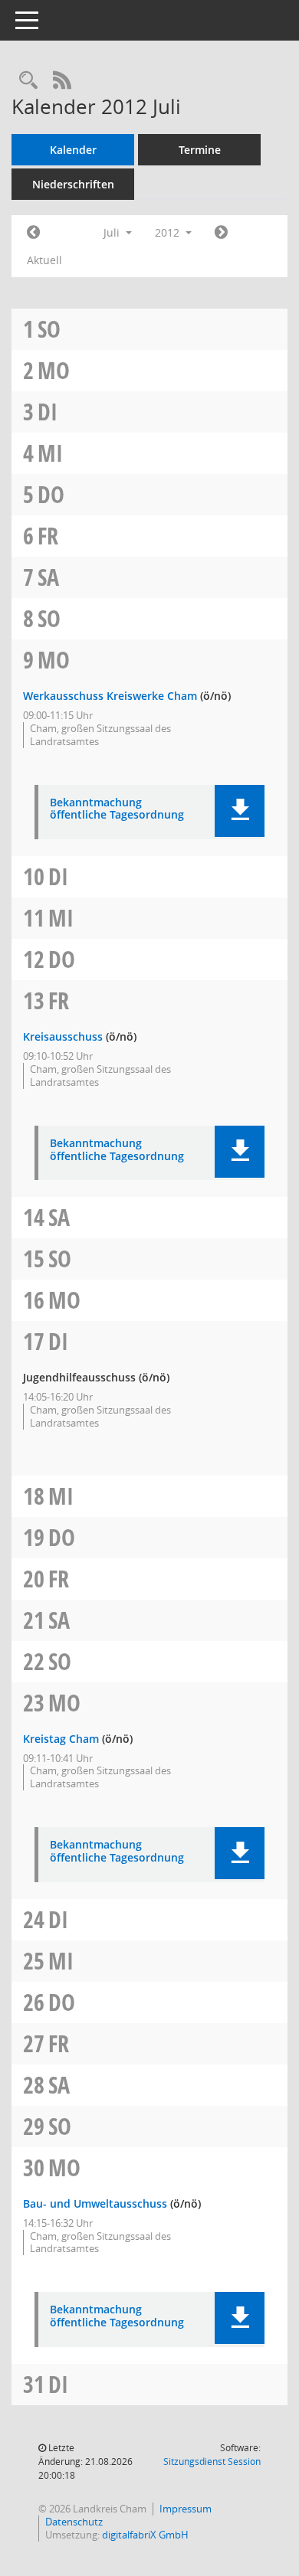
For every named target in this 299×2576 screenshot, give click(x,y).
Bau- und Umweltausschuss (95, 2203)
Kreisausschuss (63, 1036)
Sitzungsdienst (212, 2462)
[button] (240, 811)
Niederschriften (73, 184)
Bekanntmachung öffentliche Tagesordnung (117, 809)
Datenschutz (74, 2522)
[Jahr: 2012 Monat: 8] (221, 233)
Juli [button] (113, 232)
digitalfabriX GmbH (145, 2535)
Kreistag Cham (61, 1739)
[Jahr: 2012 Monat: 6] (33, 233)
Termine (200, 150)
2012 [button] (169, 232)
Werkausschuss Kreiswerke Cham (110, 696)
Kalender (73, 150)
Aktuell (44, 260)
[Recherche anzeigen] (28, 81)
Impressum (186, 2509)
